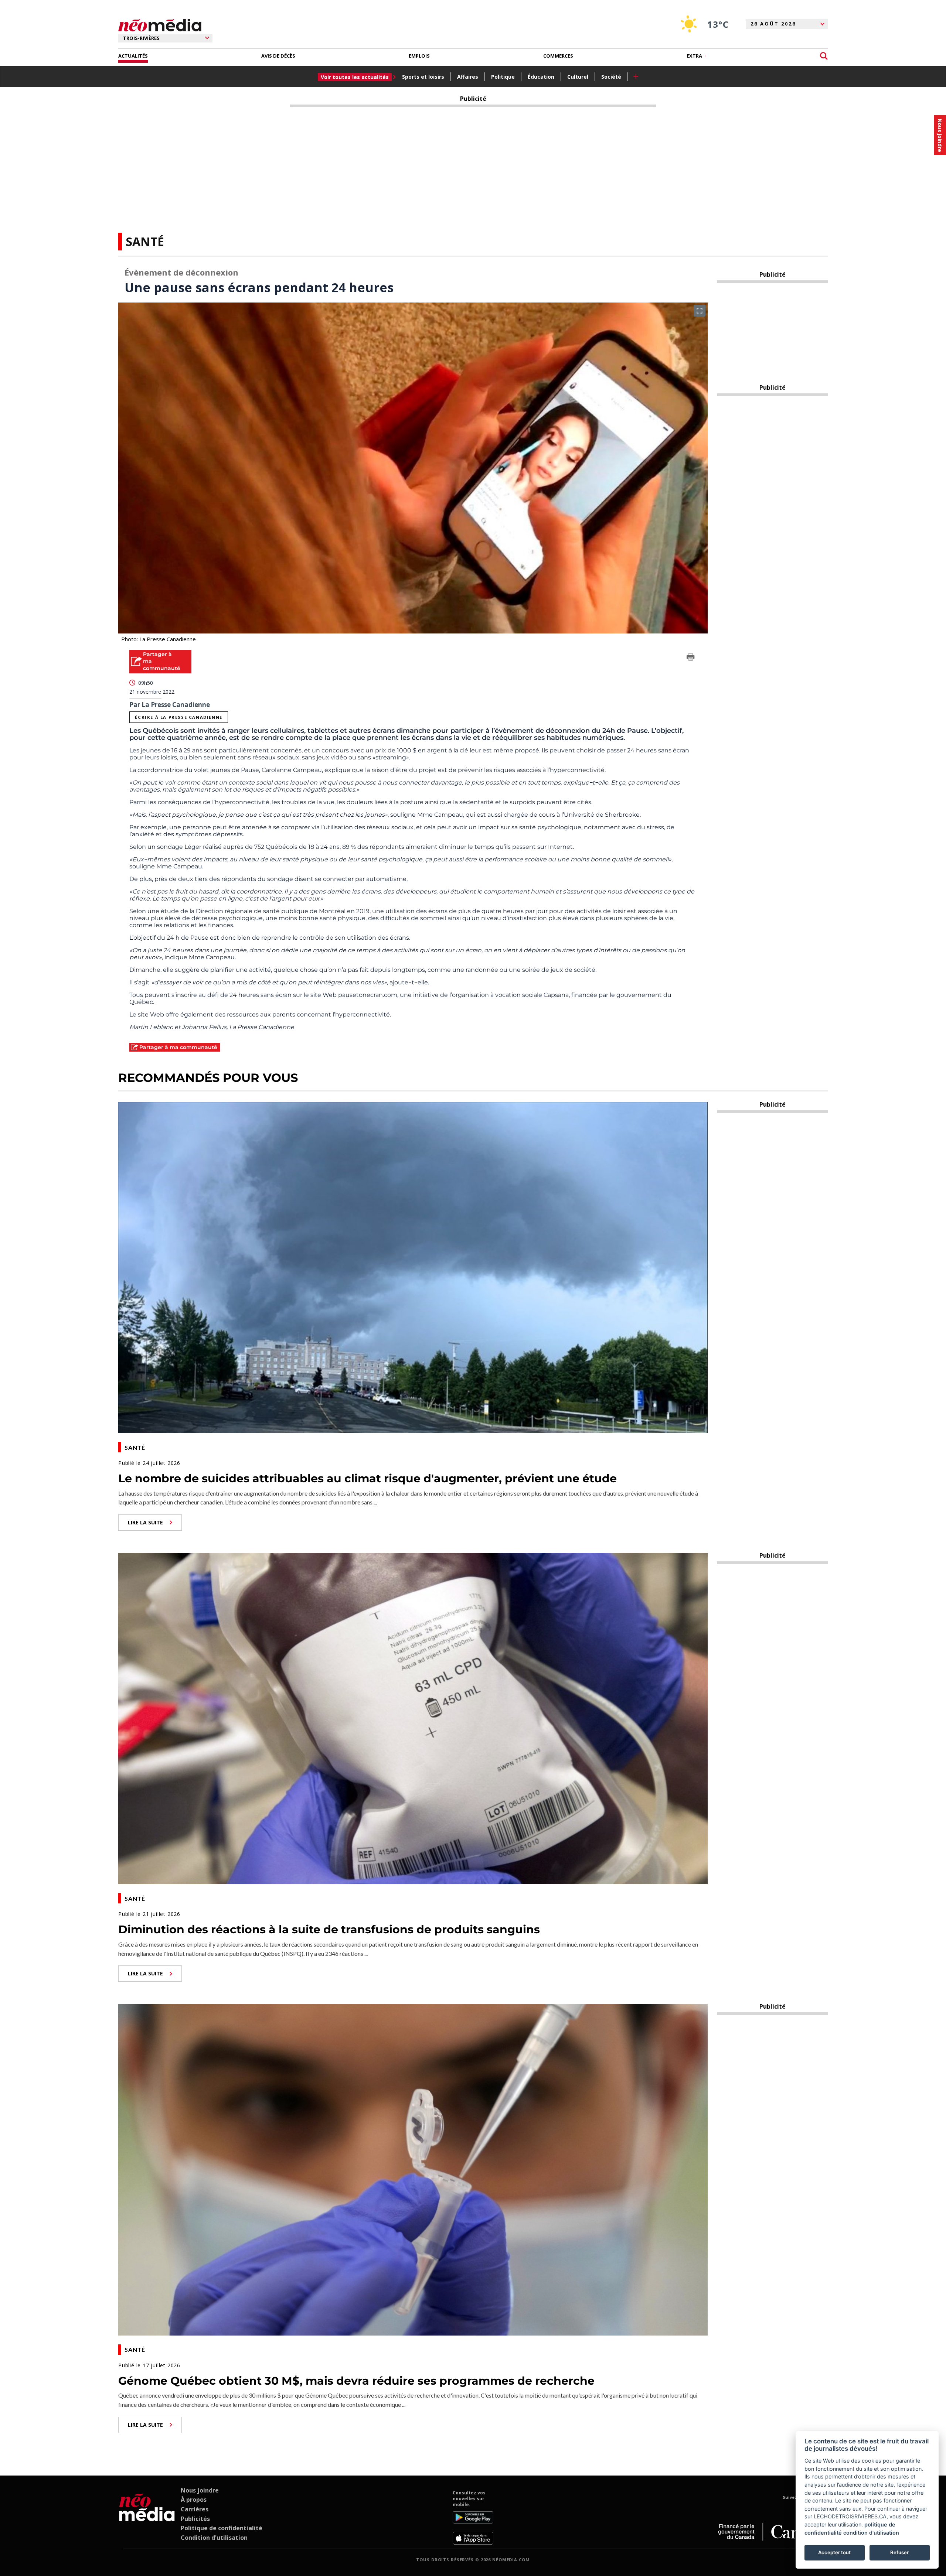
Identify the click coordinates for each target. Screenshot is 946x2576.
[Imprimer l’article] (691, 658)
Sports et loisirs (423, 77)
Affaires (468, 77)
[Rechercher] (824, 56)
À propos (194, 2500)
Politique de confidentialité (222, 2528)
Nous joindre (200, 2490)
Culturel (578, 77)
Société (611, 77)
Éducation (541, 77)
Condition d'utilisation (214, 2538)
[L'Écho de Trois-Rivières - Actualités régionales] (160, 25)
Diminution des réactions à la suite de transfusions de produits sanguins (329, 1929)
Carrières (195, 2509)
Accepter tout (834, 2552)
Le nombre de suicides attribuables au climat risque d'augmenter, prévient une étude (367, 1478)
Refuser (899, 2552)
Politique (503, 77)
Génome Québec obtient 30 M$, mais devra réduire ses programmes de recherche (356, 2381)
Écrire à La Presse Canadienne (178, 717)
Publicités (195, 2519)
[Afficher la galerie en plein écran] (700, 311)
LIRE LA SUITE (145, 1522)
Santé (145, 241)
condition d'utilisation (871, 2533)
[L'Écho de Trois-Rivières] (147, 2517)
